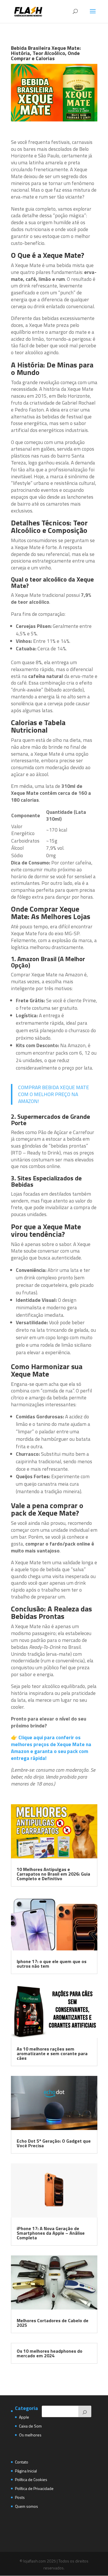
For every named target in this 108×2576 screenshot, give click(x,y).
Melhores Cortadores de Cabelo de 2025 (53, 2323)
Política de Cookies (31, 2479)
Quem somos (26, 2506)
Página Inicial (26, 2471)
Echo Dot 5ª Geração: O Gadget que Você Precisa (54, 2143)
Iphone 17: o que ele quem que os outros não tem (52, 1964)
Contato (22, 2462)
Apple (24, 2417)
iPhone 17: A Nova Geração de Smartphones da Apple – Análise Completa (51, 2233)
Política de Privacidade (34, 2488)
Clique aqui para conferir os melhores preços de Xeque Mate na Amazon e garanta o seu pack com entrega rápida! (51, 1748)
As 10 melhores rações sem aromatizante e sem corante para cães (52, 2053)
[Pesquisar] (85, 2411)
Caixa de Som (30, 2426)
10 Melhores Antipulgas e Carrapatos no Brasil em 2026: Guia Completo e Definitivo (53, 1874)
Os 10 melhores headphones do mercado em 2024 (50, 2353)
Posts (20, 2497)
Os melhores (30, 2435)
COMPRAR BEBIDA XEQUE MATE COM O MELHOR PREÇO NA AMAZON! (54, 1094)
